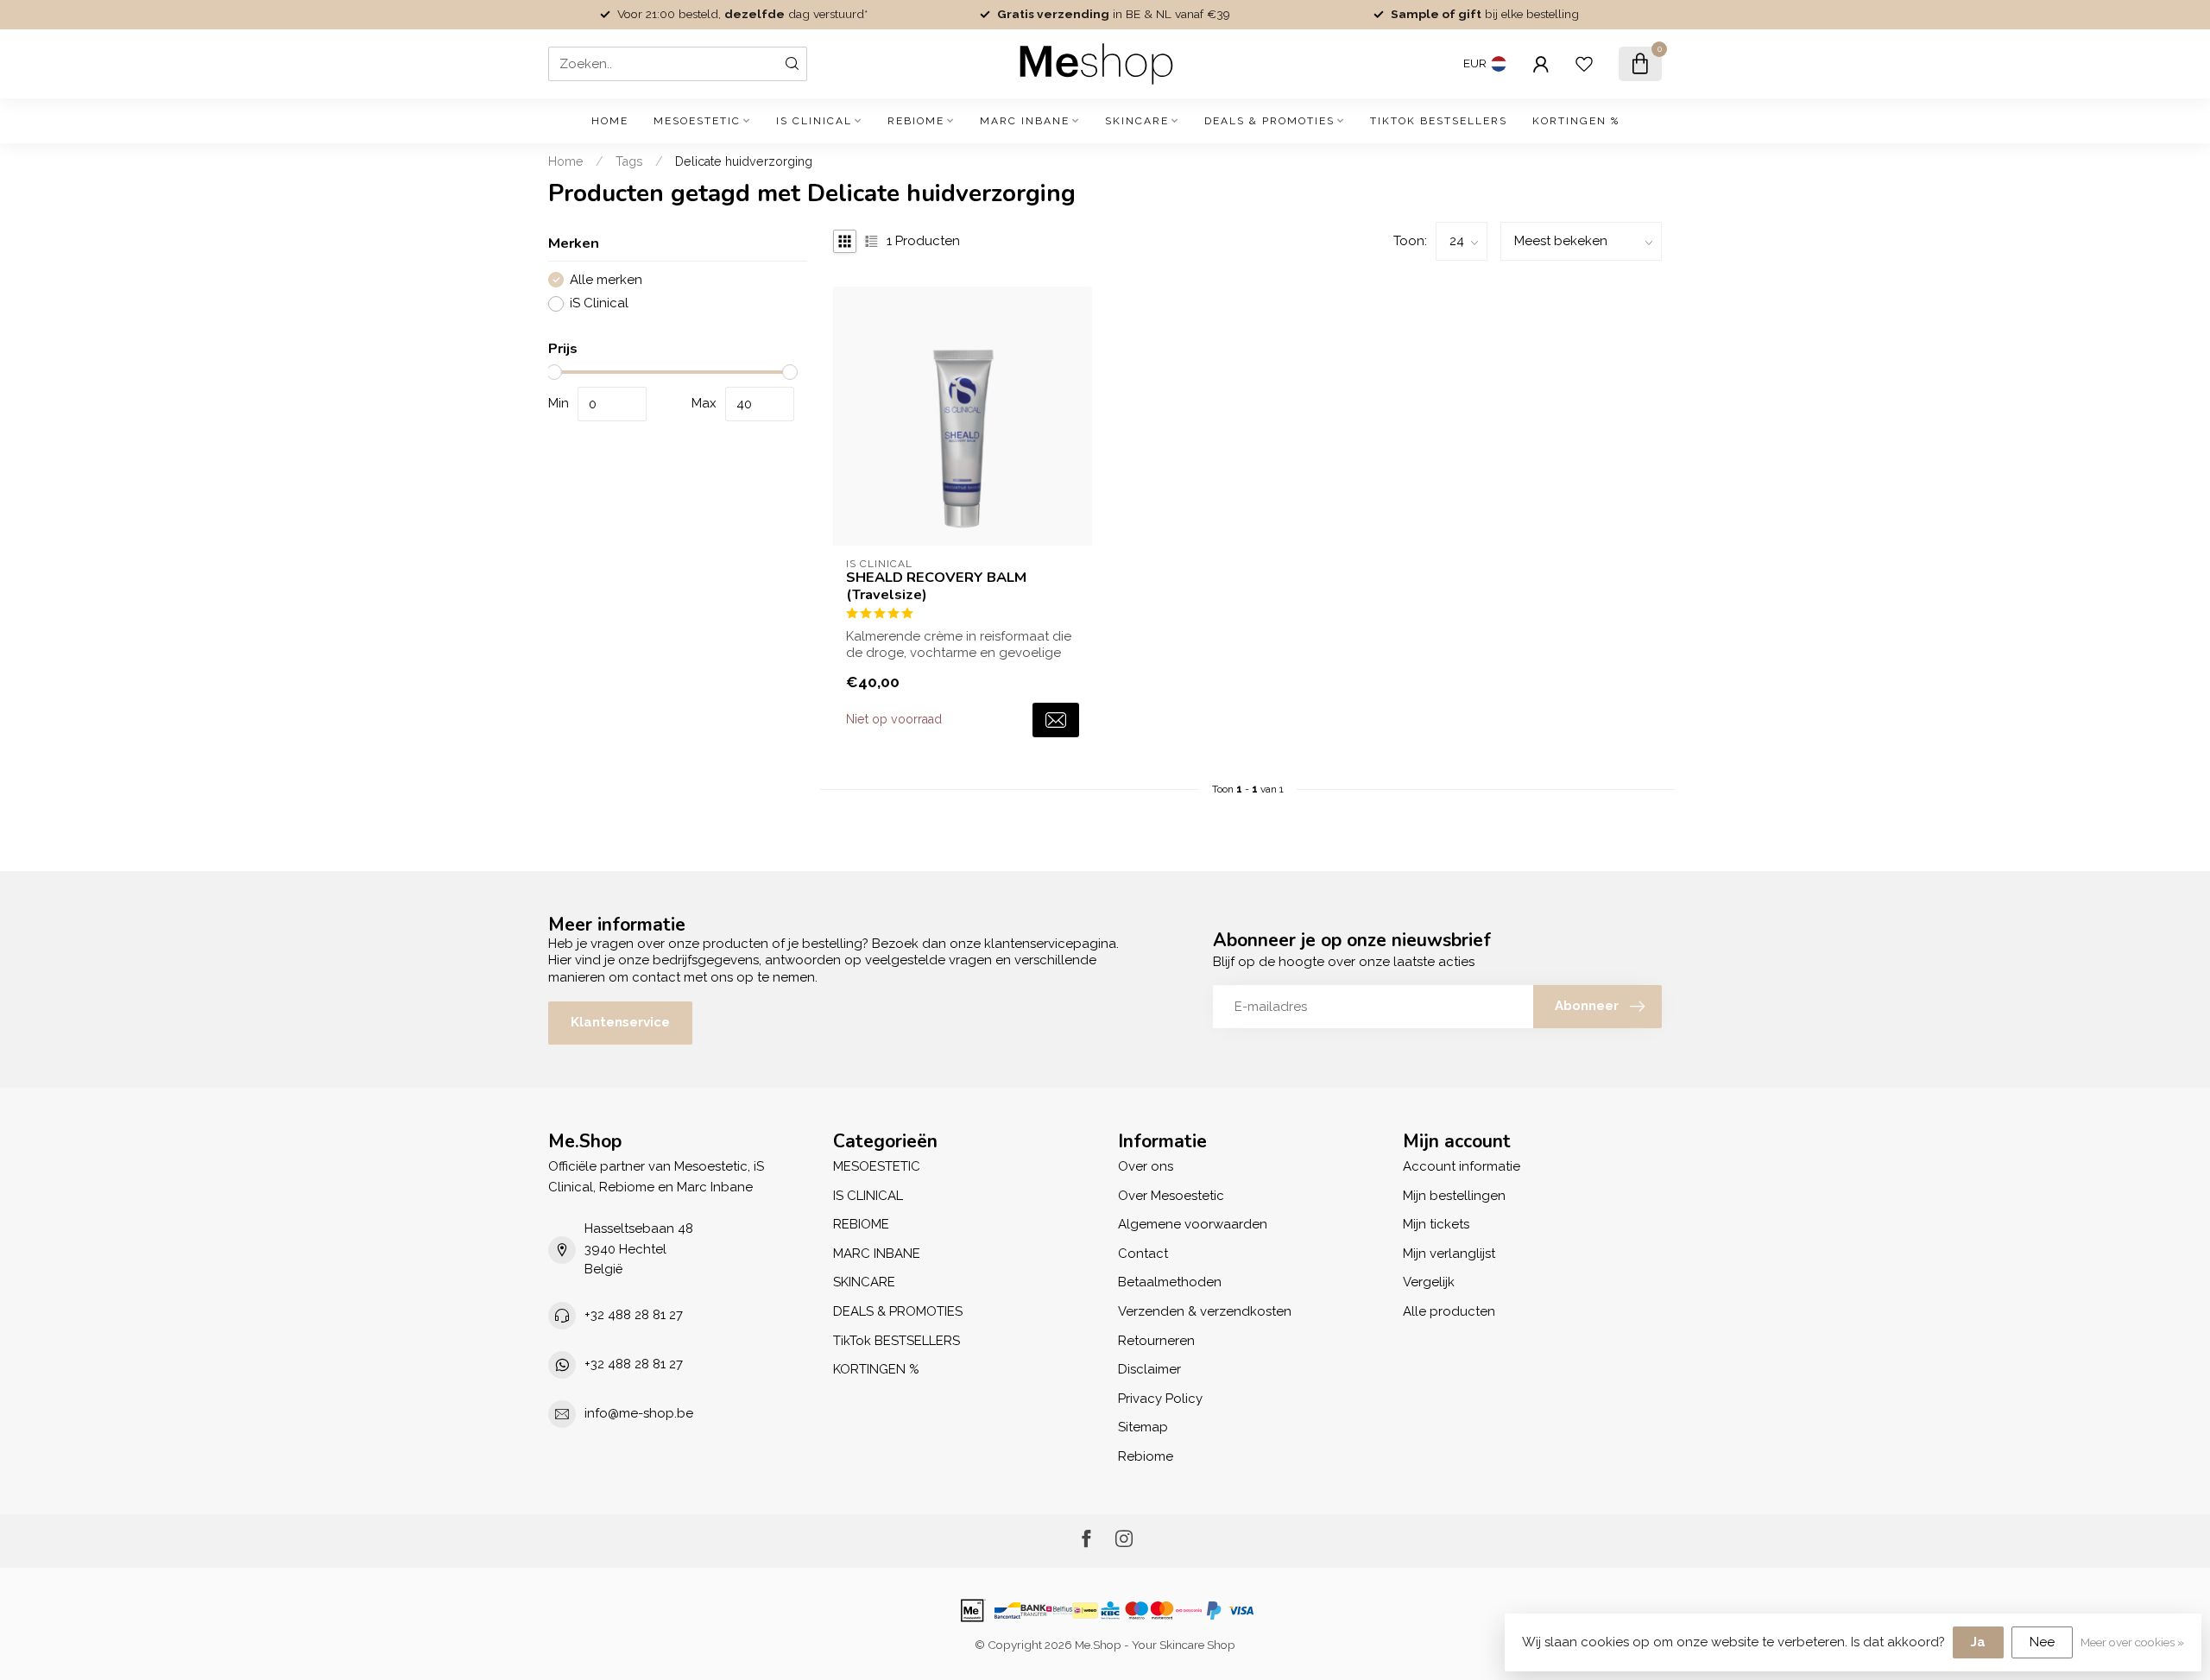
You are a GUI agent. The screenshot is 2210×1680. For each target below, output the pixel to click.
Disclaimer (1149, 1369)
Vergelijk (1429, 1282)
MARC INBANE (1025, 121)
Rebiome (1146, 1456)
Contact (1143, 1254)
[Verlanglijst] (1584, 64)
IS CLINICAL (814, 121)
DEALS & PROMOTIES (1269, 121)
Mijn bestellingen (1454, 1196)
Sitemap (1143, 1427)
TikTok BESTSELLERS (1439, 121)
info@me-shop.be (639, 1413)
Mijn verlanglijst (1449, 1254)
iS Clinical (599, 303)
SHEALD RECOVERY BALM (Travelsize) (936, 586)
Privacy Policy (1160, 1399)
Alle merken (606, 280)
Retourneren (1156, 1341)
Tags (629, 161)
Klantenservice (620, 1022)
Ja (1978, 1642)
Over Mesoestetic (1171, 1196)
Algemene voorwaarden (1193, 1224)
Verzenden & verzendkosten (1205, 1311)
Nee (2042, 1642)
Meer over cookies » (2132, 1642)
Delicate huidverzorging (744, 161)
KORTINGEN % (1576, 121)
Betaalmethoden (1170, 1282)
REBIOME (916, 121)
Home (610, 121)
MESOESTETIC (697, 121)
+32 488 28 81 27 (634, 1315)
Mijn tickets (1436, 1224)
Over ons (1146, 1166)
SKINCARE (1137, 121)
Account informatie (1462, 1166)
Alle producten (1449, 1311)
